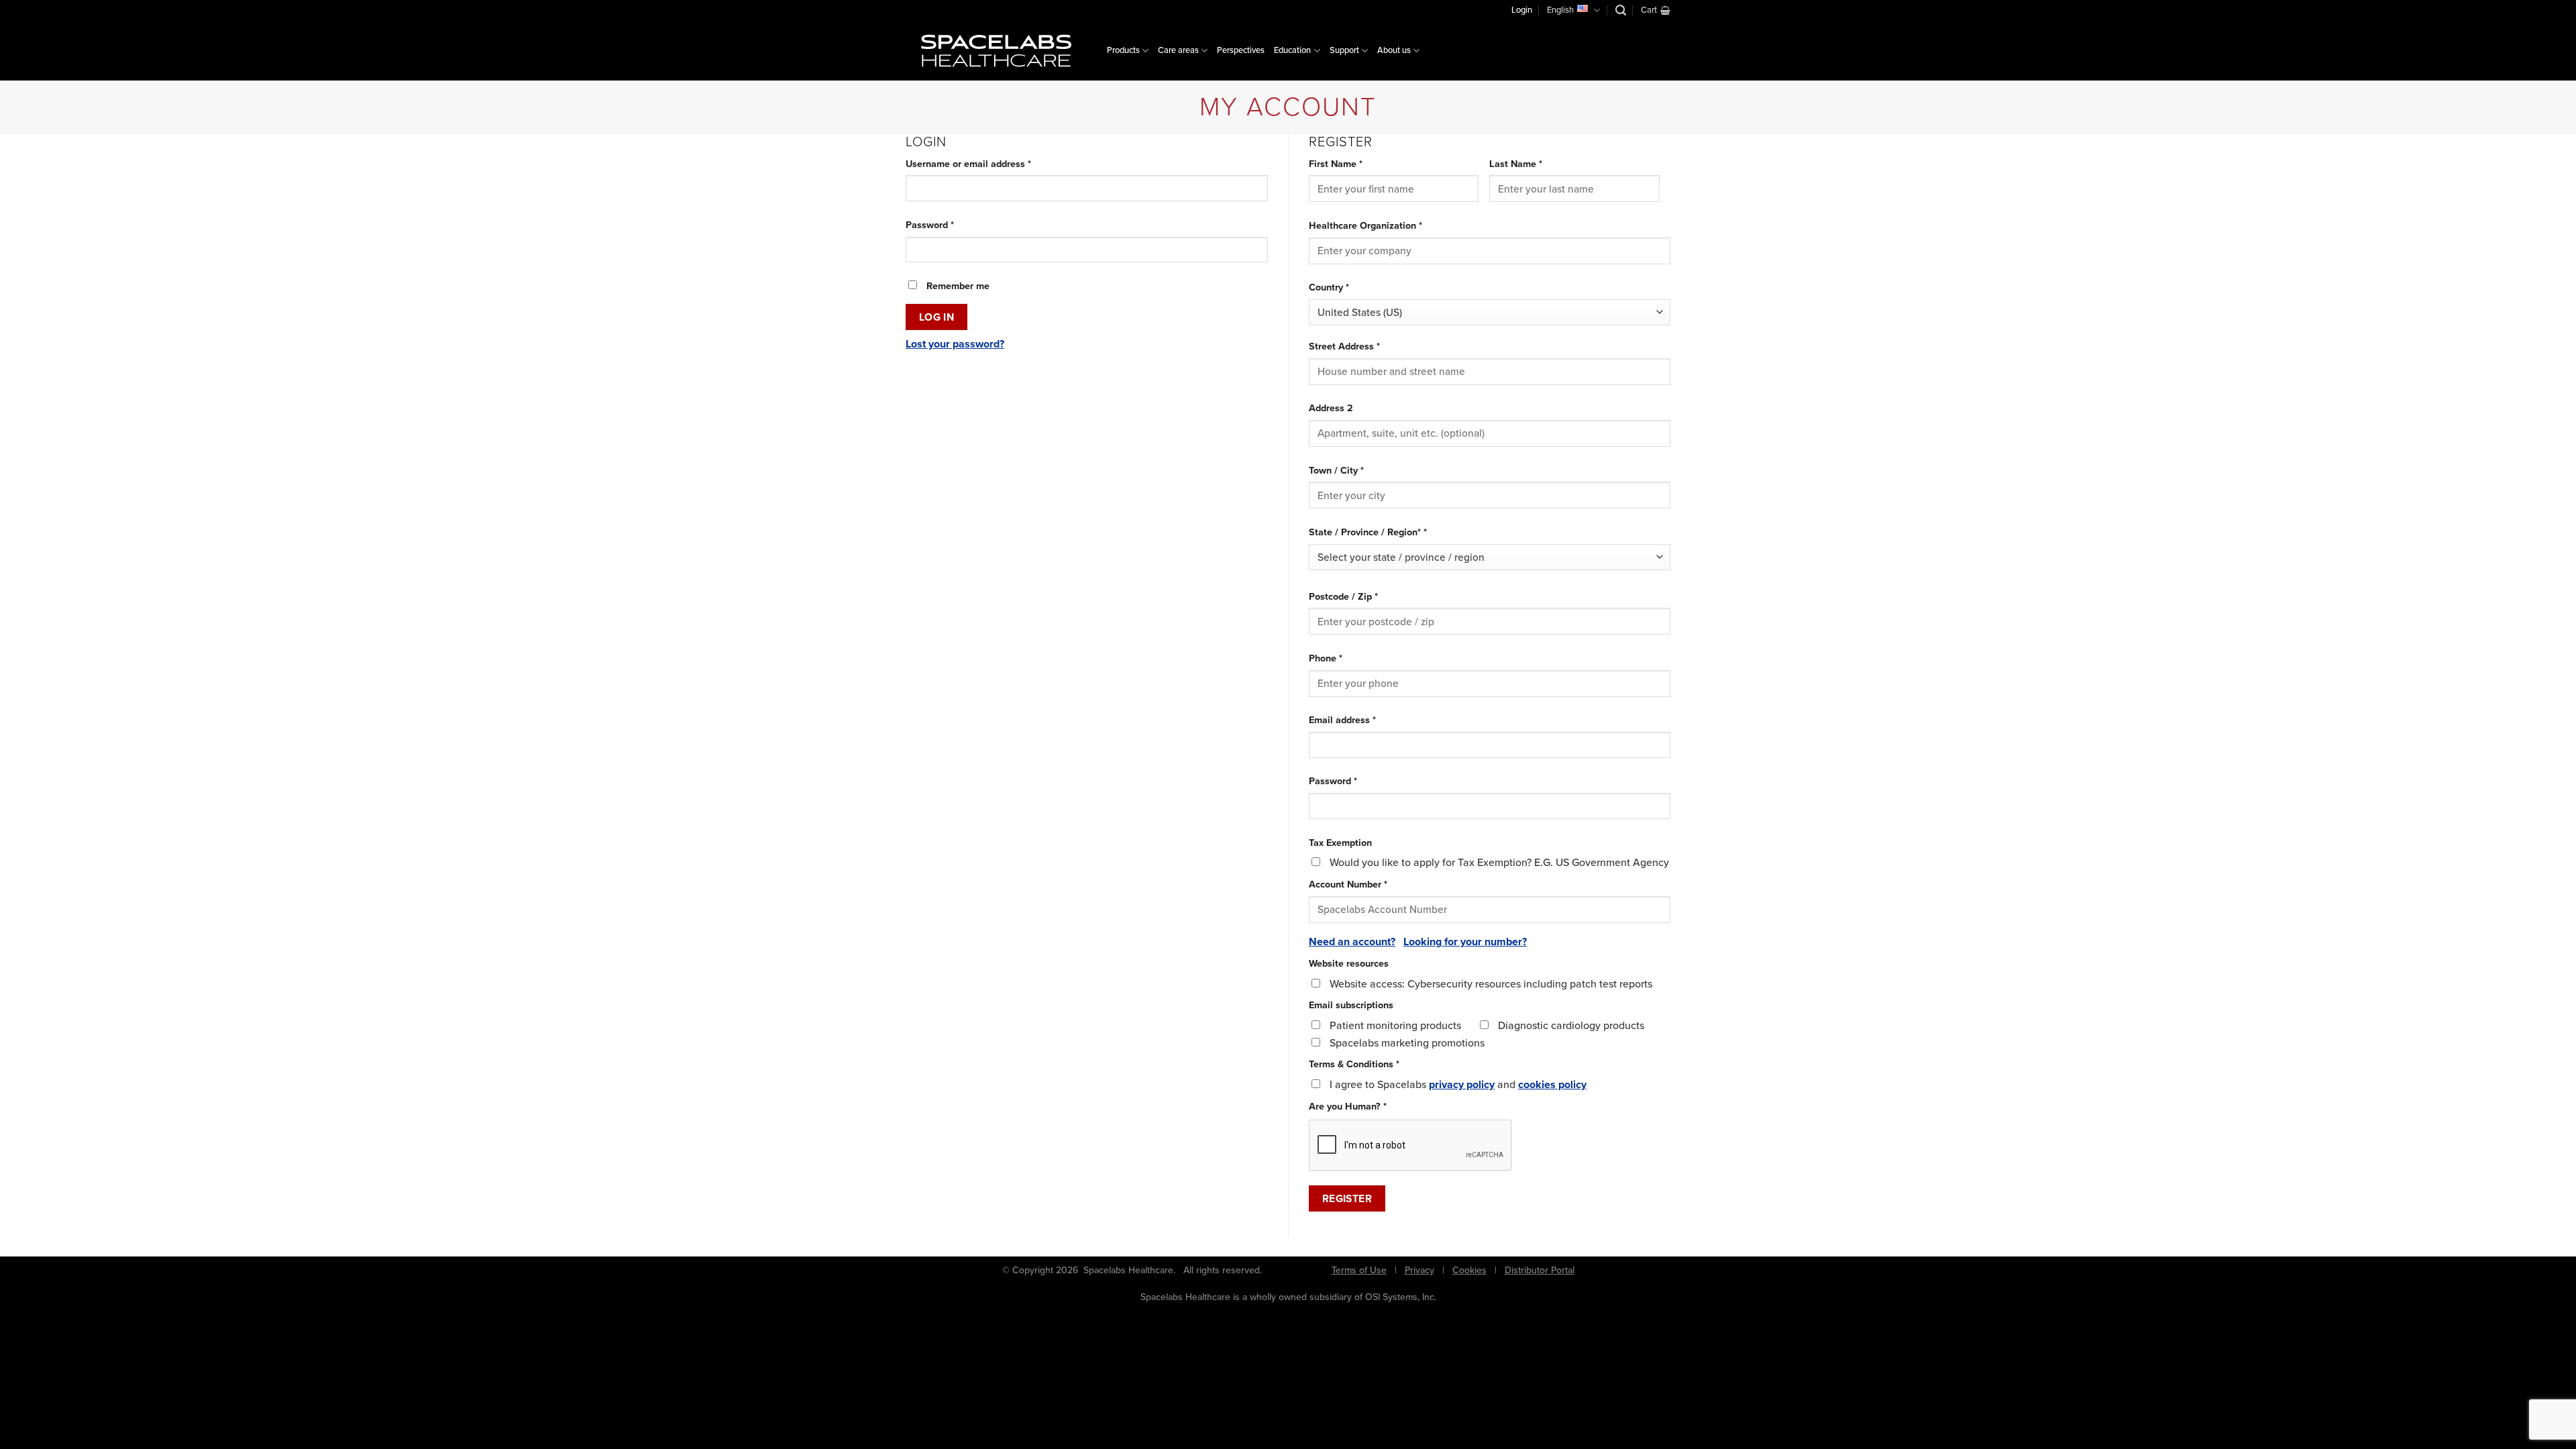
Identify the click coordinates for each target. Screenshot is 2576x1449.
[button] (1621, 10)
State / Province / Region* (1368, 532)
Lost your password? (955, 344)
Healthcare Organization (1365, 225)
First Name (1336, 164)
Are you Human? (1348, 1106)
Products (1123, 50)
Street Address (1344, 346)
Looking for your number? (1465, 942)
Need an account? (1352, 942)
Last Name (1516, 164)
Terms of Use (1359, 1270)
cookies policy (1552, 1084)
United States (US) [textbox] (1360, 312)
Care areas (1178, 50)
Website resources (1349, 963)
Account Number (1348, 884)
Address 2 (1331, 408)
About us (1394, 50)
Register (1347, 1198)
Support (1344, 50)
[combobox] (1490, 312)
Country (1329, 287)
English (1560, 10)
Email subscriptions (1351, 1005)
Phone (1326, 658)
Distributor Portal (1540, 1270)
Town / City (1336, 470)
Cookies (1469, 1270)
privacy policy (1462, 1084)
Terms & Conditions (1354, 1064)
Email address (1361, 720)
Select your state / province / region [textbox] (1401, 557)
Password (949, 225)
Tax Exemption (1340, 843)
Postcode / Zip (1343, 596)
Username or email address (987, 164)
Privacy (1419, 1270)
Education (1292, 50)
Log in (937, 317)
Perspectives (1241, 50)
